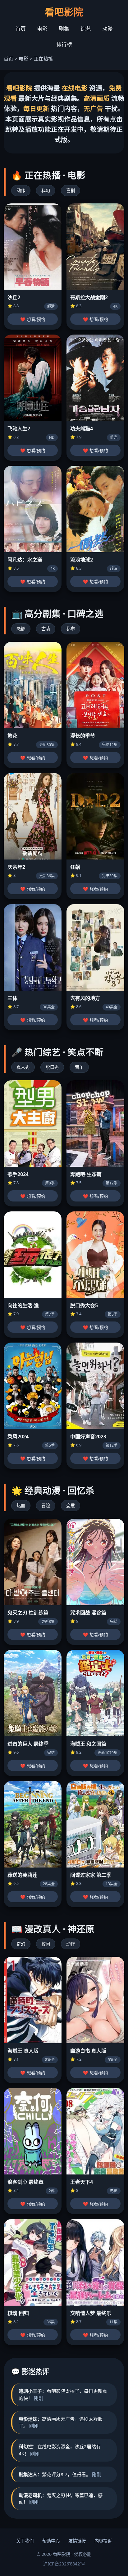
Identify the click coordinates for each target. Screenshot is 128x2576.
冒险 (46, 1506)
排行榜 (64, 44)
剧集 (64, 29)
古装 (46, 629)
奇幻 (21, 1944)
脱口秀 (52, 1067)
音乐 (79, 1067)
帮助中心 (51, 2541)
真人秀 (23, 1067)
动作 (21, 191)
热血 (21, 1506)
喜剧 (71, 191)
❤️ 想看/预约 (33, 320)
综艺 (86, 29)
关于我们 (25, 2541)
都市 (71, 629)
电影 (42, 29)
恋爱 (71, 1506)
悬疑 (21, 629)
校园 (46, 1944)
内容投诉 (103, 2541)
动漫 (107, 29)
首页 (21, 29)
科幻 (46, 191)
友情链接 (77, 2541)
